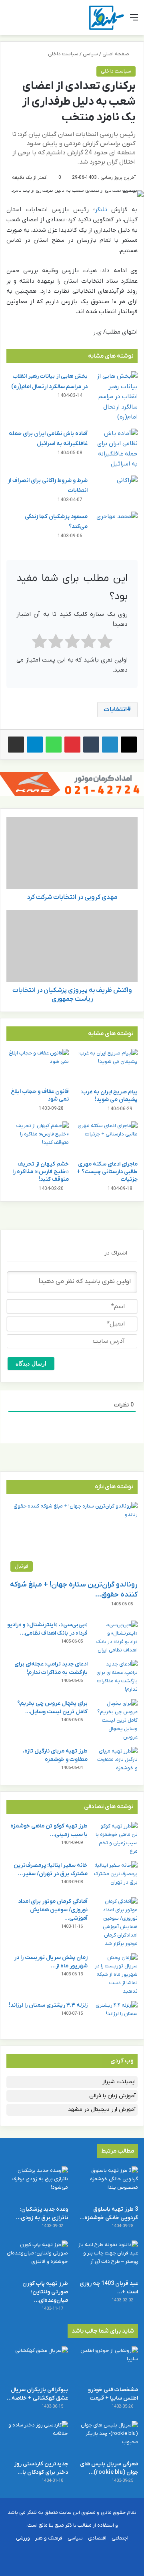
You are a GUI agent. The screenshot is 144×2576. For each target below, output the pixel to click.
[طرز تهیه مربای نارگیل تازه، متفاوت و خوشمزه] (116, 1762)
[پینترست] (72, 745)
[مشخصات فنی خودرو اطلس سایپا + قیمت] (107, 2364)
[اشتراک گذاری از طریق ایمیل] (16, 745)
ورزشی (23, 2538)
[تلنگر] (107, 18)
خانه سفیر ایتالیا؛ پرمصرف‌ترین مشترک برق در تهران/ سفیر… (51, 1870)
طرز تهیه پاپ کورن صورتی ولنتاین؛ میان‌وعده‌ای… (45, 2292)
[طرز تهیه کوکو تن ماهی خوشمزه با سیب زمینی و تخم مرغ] (116, 1839)
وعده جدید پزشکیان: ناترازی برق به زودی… (42, 2214)
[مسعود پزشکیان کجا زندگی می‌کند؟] (116, 527)
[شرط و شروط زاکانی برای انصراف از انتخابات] (116, 491)
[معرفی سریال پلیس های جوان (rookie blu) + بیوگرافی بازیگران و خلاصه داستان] (107, 2438)
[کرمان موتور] (72, 784)
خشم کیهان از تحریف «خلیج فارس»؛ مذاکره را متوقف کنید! (41, 1172)
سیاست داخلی (63, 54)
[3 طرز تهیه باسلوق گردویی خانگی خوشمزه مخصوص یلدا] (107, 2184)
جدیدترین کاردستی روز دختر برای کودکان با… (41, 2468)
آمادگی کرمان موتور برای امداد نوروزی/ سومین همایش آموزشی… (53, 1910)
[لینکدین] (110, 745)
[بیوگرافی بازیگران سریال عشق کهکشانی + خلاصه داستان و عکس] (37, 2364)
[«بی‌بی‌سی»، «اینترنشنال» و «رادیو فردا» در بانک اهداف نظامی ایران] (116, 1637)
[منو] (134, 21)
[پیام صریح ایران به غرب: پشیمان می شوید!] (106, 1066)
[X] (129, 745)
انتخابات (115, 710)
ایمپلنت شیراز (119, 2082)
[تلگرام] (35, 745)
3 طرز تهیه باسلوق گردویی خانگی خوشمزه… (109, 2214)
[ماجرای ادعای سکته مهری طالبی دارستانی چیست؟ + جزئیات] (106, 1139)
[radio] (105, 643)
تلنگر (101, 210)
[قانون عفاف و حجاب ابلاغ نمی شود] (38, 1066)
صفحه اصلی (116, 54)
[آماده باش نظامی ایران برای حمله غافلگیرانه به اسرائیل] (116, 449)
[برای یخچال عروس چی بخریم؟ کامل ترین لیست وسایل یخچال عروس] (116, 1720)
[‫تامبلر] (91, 745)
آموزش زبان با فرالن (112, 2096)
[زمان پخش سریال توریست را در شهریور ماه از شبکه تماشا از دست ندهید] (116, 1974)
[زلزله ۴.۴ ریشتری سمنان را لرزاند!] (116, 2016)
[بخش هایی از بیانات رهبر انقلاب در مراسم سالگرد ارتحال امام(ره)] (116, 397)
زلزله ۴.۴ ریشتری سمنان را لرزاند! (48, 2005)
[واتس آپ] (54, 745)
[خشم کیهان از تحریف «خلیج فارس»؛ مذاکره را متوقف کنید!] (38, 1139)
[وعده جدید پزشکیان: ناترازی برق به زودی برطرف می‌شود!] (37, 2184)
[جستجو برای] (10, 21)
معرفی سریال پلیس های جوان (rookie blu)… (109, 2468)
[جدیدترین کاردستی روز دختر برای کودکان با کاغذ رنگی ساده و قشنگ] (37, 2438)
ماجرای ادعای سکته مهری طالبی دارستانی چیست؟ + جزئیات (107, 1172)
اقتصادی (97, 2538)
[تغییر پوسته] (24, 21)
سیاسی (90, 54)
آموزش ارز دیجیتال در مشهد (102, 2110)
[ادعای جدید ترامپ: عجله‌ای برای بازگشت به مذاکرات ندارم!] (116, 1677)
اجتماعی (120, 2538)
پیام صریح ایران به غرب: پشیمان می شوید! (109, 1096)
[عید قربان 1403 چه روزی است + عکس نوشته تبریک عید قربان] (107, 2258)
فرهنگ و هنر (49, 2538)
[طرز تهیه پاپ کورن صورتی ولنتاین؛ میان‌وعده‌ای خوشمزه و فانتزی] (37, 2258)
